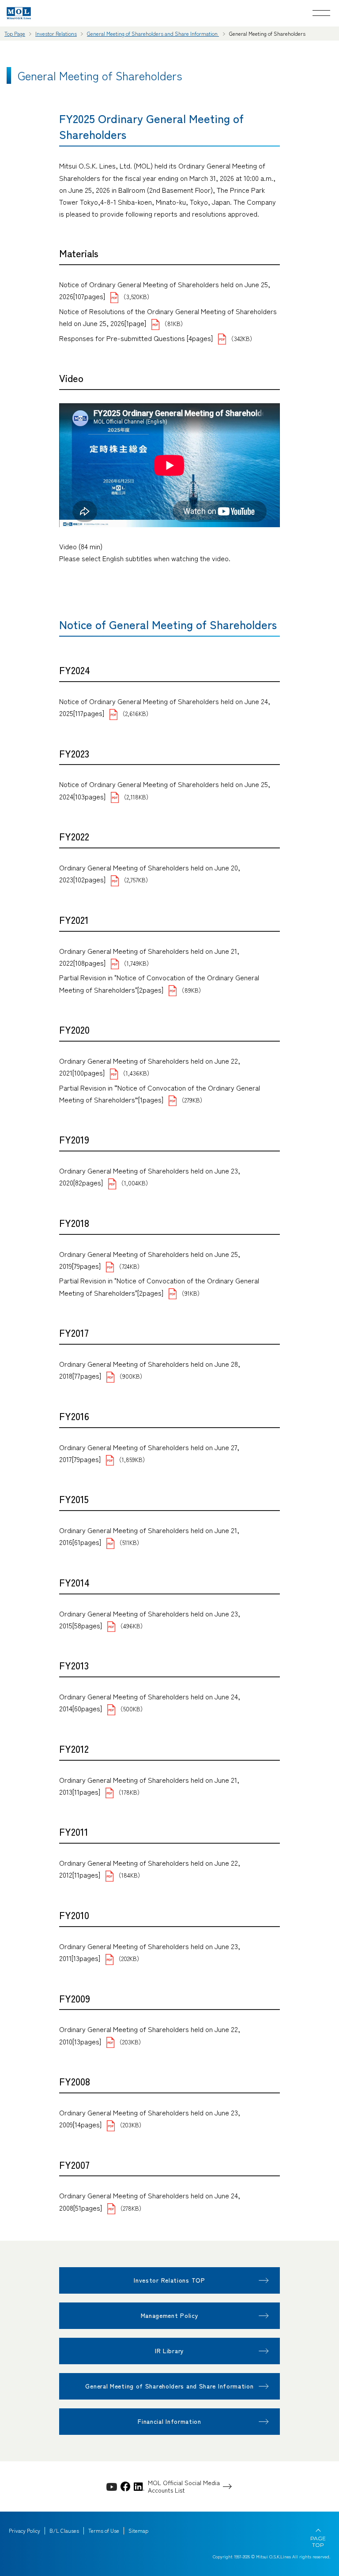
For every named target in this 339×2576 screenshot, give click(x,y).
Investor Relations (56, 33)
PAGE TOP (318, 2542)
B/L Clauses (64, 2531)
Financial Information (169, 2421)
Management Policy (170, 2315)
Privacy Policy (24, 2531)
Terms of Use (104, 2531)
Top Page (15, 33)
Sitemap (138, 2531)
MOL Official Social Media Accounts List (184, 2486)
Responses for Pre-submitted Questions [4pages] (136, 338)
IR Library (169, 2351)
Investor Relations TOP (169, 2280)
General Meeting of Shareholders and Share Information (153, 33)
